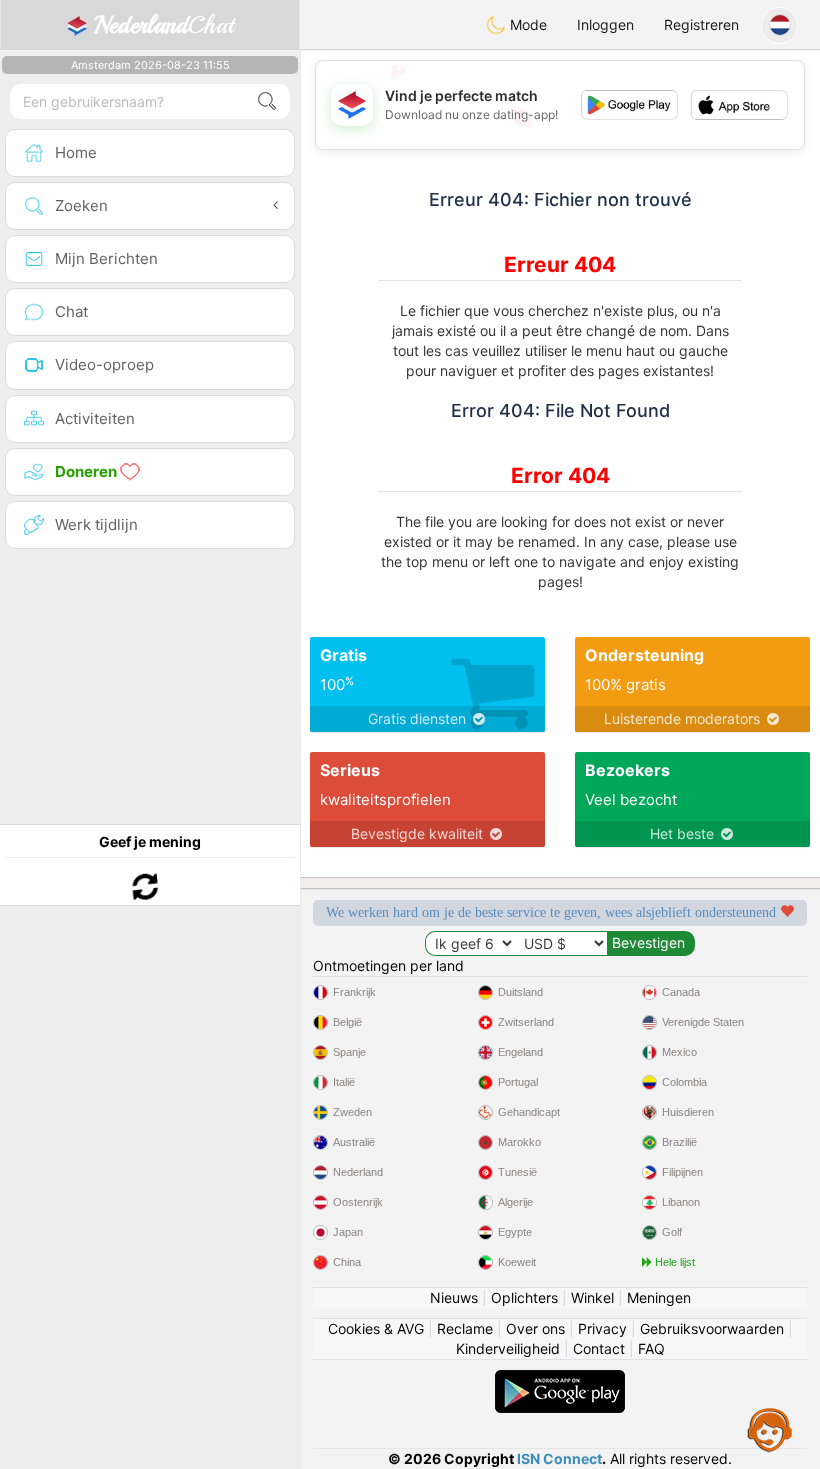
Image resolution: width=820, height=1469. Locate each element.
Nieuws (454, 1297)
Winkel (592, 1297)
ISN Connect (559, 1458)
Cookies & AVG (376, 1328)
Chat (164, 25)
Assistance (770, 1429)
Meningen (659, 1297)
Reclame (465, 1328)
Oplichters (524, 1297)
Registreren (701, 24)
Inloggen (605, 24)
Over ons (535, 1328)
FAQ (651, 1348)
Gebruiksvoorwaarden (712, 1328)
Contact (599, 1348)
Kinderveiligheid (508, 1348)
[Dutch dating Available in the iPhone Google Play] (560, 1379)
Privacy (602, 1328)
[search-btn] (267, 101)
